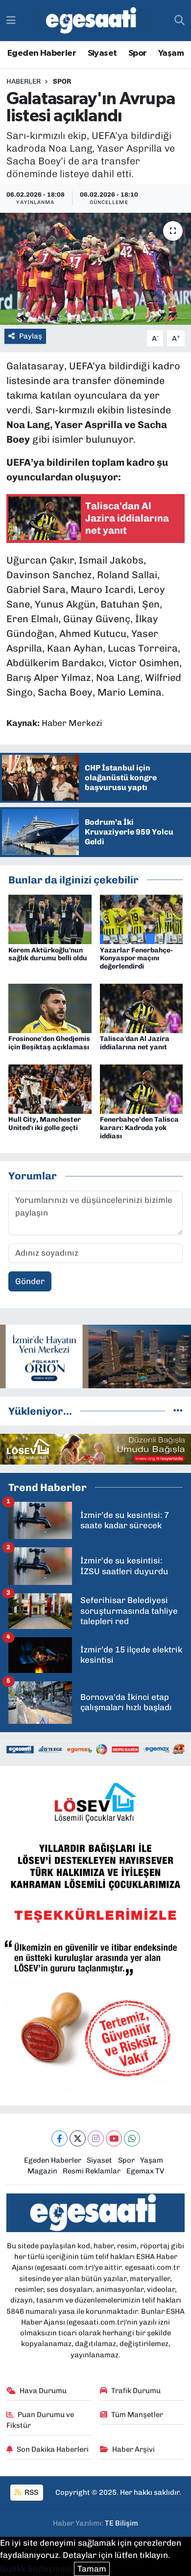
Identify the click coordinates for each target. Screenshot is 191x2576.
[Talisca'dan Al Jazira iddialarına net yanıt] (142, 1008)
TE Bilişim (121, 2523)
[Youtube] (114, 2138)
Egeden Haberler (42, 53)
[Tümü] (178, 1411)
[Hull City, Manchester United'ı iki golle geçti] (50, 1088)
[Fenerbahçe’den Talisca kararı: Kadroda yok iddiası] (142, 1088)
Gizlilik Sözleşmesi (36, 2569)
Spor (138, 53)
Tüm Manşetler (137, 2415)
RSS (31, 2492)
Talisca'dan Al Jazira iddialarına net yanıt (135, 1043)
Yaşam (171, 53)
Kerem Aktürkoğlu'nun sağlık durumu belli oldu (48, 954)
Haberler (24, 81)
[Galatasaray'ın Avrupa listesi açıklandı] (95, 269)
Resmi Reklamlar (92, 2171)
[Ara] (179, 21)
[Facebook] (60, 2138)
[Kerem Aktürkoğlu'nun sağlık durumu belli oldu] (50, 919)
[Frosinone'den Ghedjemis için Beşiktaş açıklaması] (50, 1008)
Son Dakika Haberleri (53, 2449)
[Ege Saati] (93, 21)
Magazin (42, 2171)
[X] (78, 2138)
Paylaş (31, 336)
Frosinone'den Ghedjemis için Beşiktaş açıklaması (49, 1043)
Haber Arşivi (133, 2449)
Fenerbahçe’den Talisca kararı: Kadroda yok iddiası (139, 1128)
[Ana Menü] (11, 20)
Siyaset (102, 53)
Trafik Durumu (136, 2391)
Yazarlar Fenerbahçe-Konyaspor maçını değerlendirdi (136, 959)
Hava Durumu (43, 2391)
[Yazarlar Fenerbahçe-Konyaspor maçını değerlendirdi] (142, 919)
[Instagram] (96, 2138)
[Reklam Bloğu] (95, 1356)
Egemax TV (145, 2171)
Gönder (30, 1281)
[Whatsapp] (132, 2138)
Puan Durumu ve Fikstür (40, 2420)
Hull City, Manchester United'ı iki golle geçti (45, 1124)
